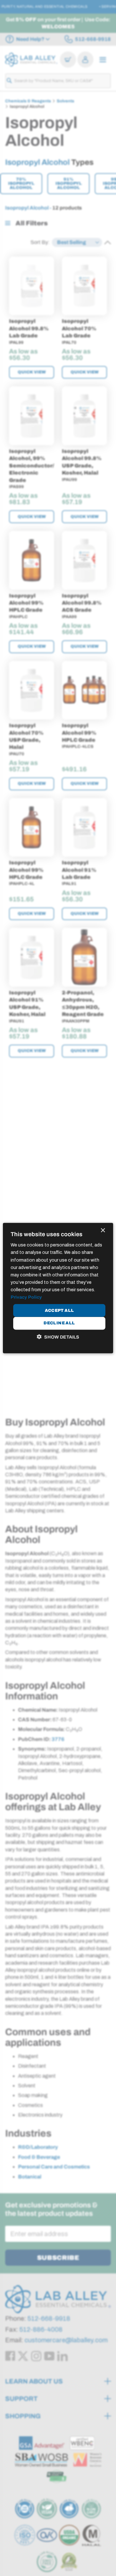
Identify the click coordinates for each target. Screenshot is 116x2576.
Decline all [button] (59, 1323)
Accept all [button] (59, 1310)
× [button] (103, 1231)
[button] (58, 1337)
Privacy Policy (26, 1297)
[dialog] (58, 1288)
